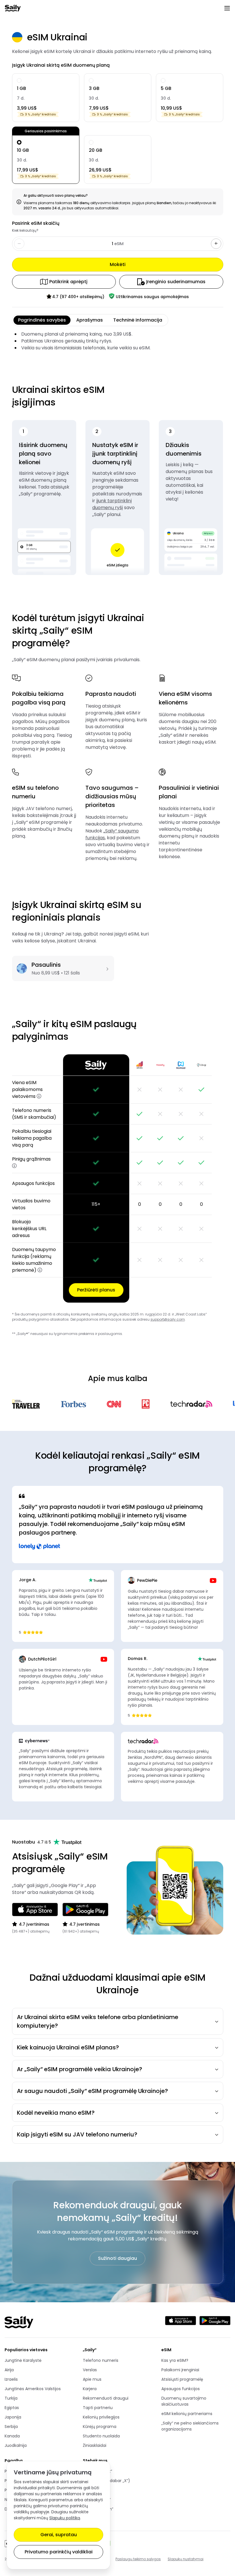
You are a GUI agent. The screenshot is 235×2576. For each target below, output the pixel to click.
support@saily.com (168, 1319)
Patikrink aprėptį (68, 282)
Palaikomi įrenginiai (180, 2370)
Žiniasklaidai (95, 2445)
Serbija (11, 2427)
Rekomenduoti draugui (106, 2398)
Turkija (11, 2398)
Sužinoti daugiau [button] (117, 2258)
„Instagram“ (104, 2509)
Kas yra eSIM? (175, 2360)
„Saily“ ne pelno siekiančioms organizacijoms (190, 2426)
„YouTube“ (104, 2500)
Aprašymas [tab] (90, 320)
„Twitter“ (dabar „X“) (106, 2481)
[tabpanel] (118, 341)
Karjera (90, 2389)
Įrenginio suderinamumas (176, 282)
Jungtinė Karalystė (23, 2360)
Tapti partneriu (98, 2408)
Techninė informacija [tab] (138, 320)
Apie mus (92, 2379)
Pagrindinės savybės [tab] (42, 320)
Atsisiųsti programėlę (182, 2379)
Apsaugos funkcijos (181, 2389)
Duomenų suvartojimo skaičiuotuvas (184, 2401)
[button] (39, 1096)
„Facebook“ (104, 2471)
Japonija (13, 2417)
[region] (118, 1178)
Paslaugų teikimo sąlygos (138, 2559)
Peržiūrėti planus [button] (96, 1290)
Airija (9, 2370)
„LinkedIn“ (104, 2490)
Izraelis (11, 2379)
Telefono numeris (101, 2360)
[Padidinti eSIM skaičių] (216, 244)
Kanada (12, 2436)
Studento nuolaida (101, 2436)
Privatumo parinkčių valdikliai (59, 2552)
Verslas (90, 2370)
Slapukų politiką (65, 2518)
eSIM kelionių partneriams (187, 2414)
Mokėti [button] (118, 264)
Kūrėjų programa (100, 2427)
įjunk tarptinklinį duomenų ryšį (112, 504)
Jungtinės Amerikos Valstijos (33, 2389)
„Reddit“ (104, 2519)
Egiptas (12, 2408)
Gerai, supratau (59, 2535)
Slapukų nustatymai (186, 2559)
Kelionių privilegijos (101, 2417)
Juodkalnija (16, 2445)
